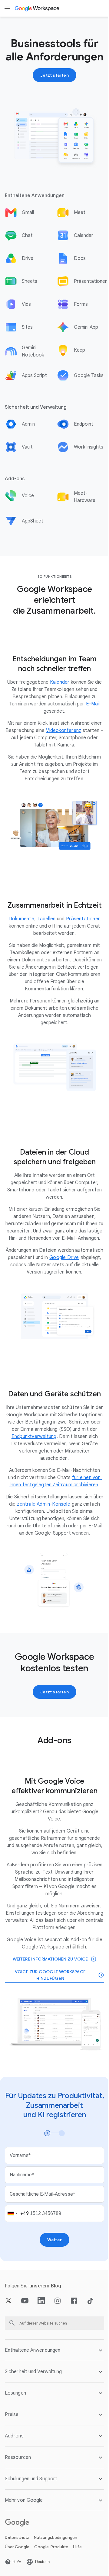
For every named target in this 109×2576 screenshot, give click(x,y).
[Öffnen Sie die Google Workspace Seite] (37, 8)
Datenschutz (17, 2572)
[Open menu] (7, 8)
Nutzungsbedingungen (56, 2572)
